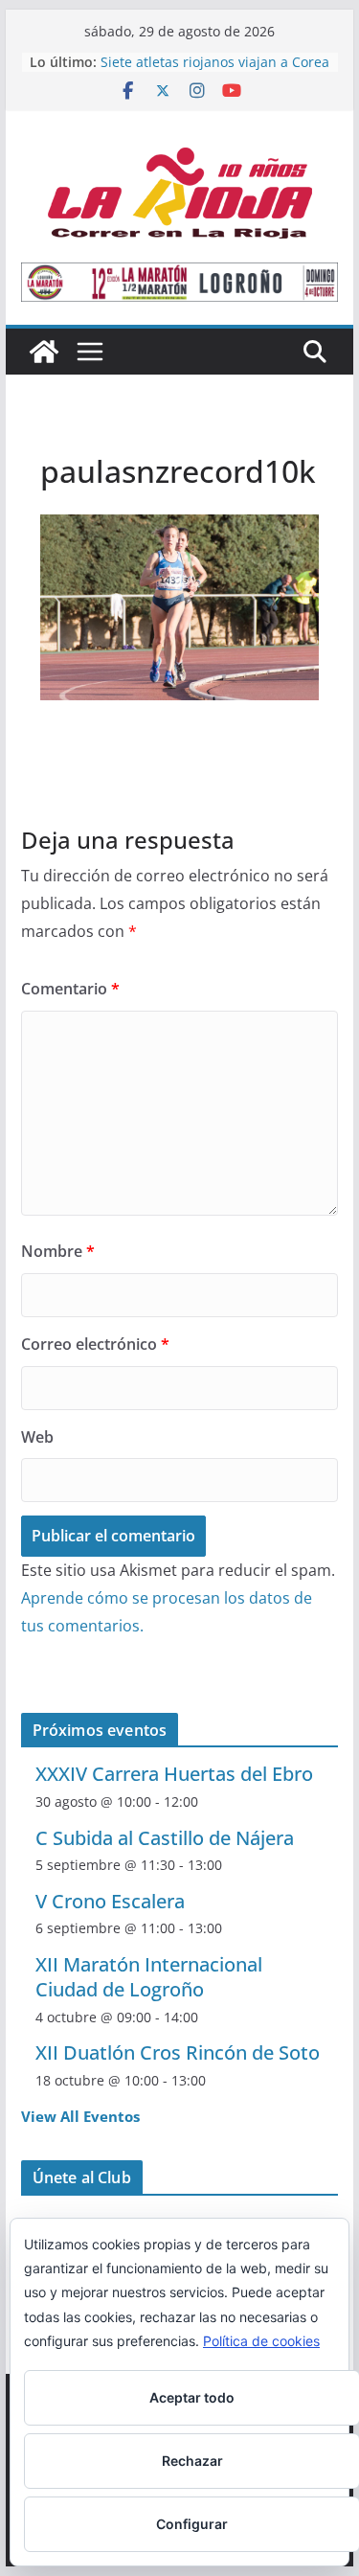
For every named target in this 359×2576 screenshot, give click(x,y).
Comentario (70, 989)
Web (37, 1437)
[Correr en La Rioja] (44, 352)
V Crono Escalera (110, 1901)
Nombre (58, 1251)
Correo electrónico (95, 1344)
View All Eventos (80, 2116)
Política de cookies (261, 2341)
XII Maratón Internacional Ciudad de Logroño (149, 1977)
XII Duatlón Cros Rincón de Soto (178, 2052)
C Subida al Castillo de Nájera (165, 1838)
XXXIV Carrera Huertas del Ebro (174, 1774)
